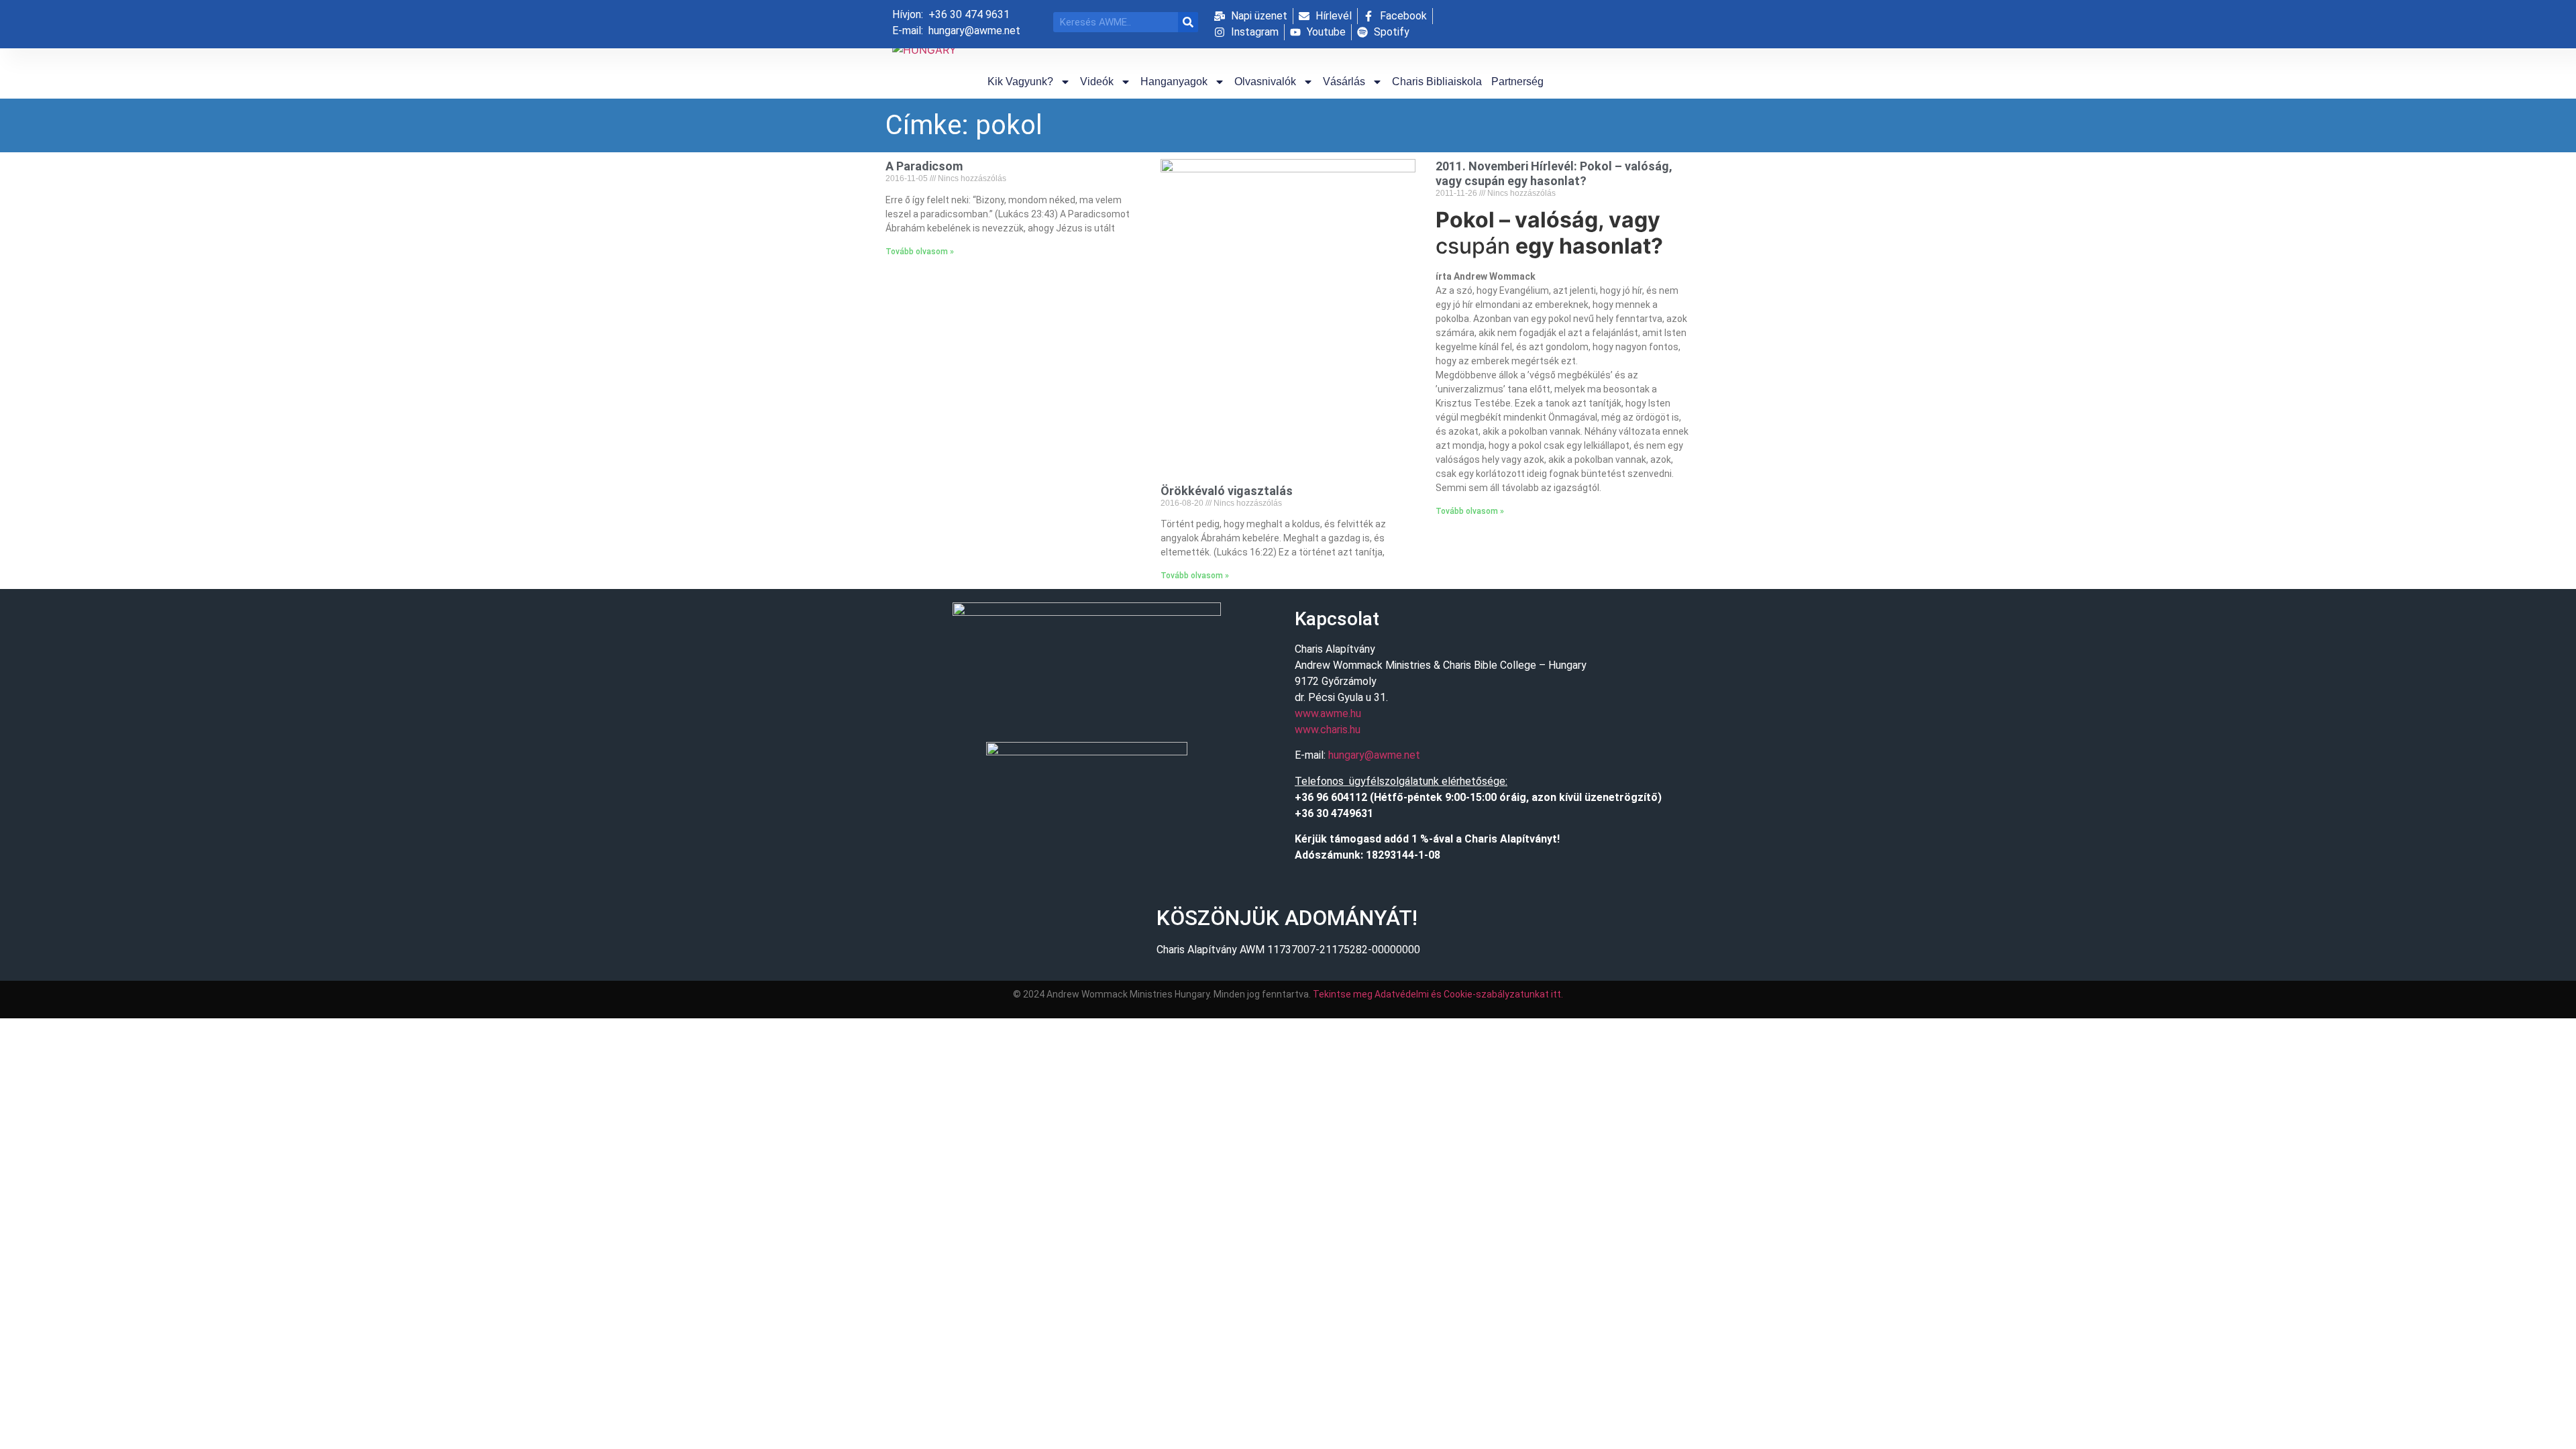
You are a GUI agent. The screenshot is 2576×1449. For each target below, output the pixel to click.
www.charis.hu (1328, 730)
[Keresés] (1188, 22)
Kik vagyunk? (1020, 82)
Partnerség (1517, 82)
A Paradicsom (924, 166)
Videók (1097, 82)
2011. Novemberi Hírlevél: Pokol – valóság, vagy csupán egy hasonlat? (1554, 173)
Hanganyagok (1174, 82)
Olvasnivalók (1265, 82)
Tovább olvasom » (920, 252)
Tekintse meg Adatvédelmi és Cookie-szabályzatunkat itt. (1438, 994)
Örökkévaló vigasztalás (1227, 491)
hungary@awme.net (1374, 755)
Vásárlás (1344, 82)
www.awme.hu (1328, 713)
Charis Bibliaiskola (1437, 82)
